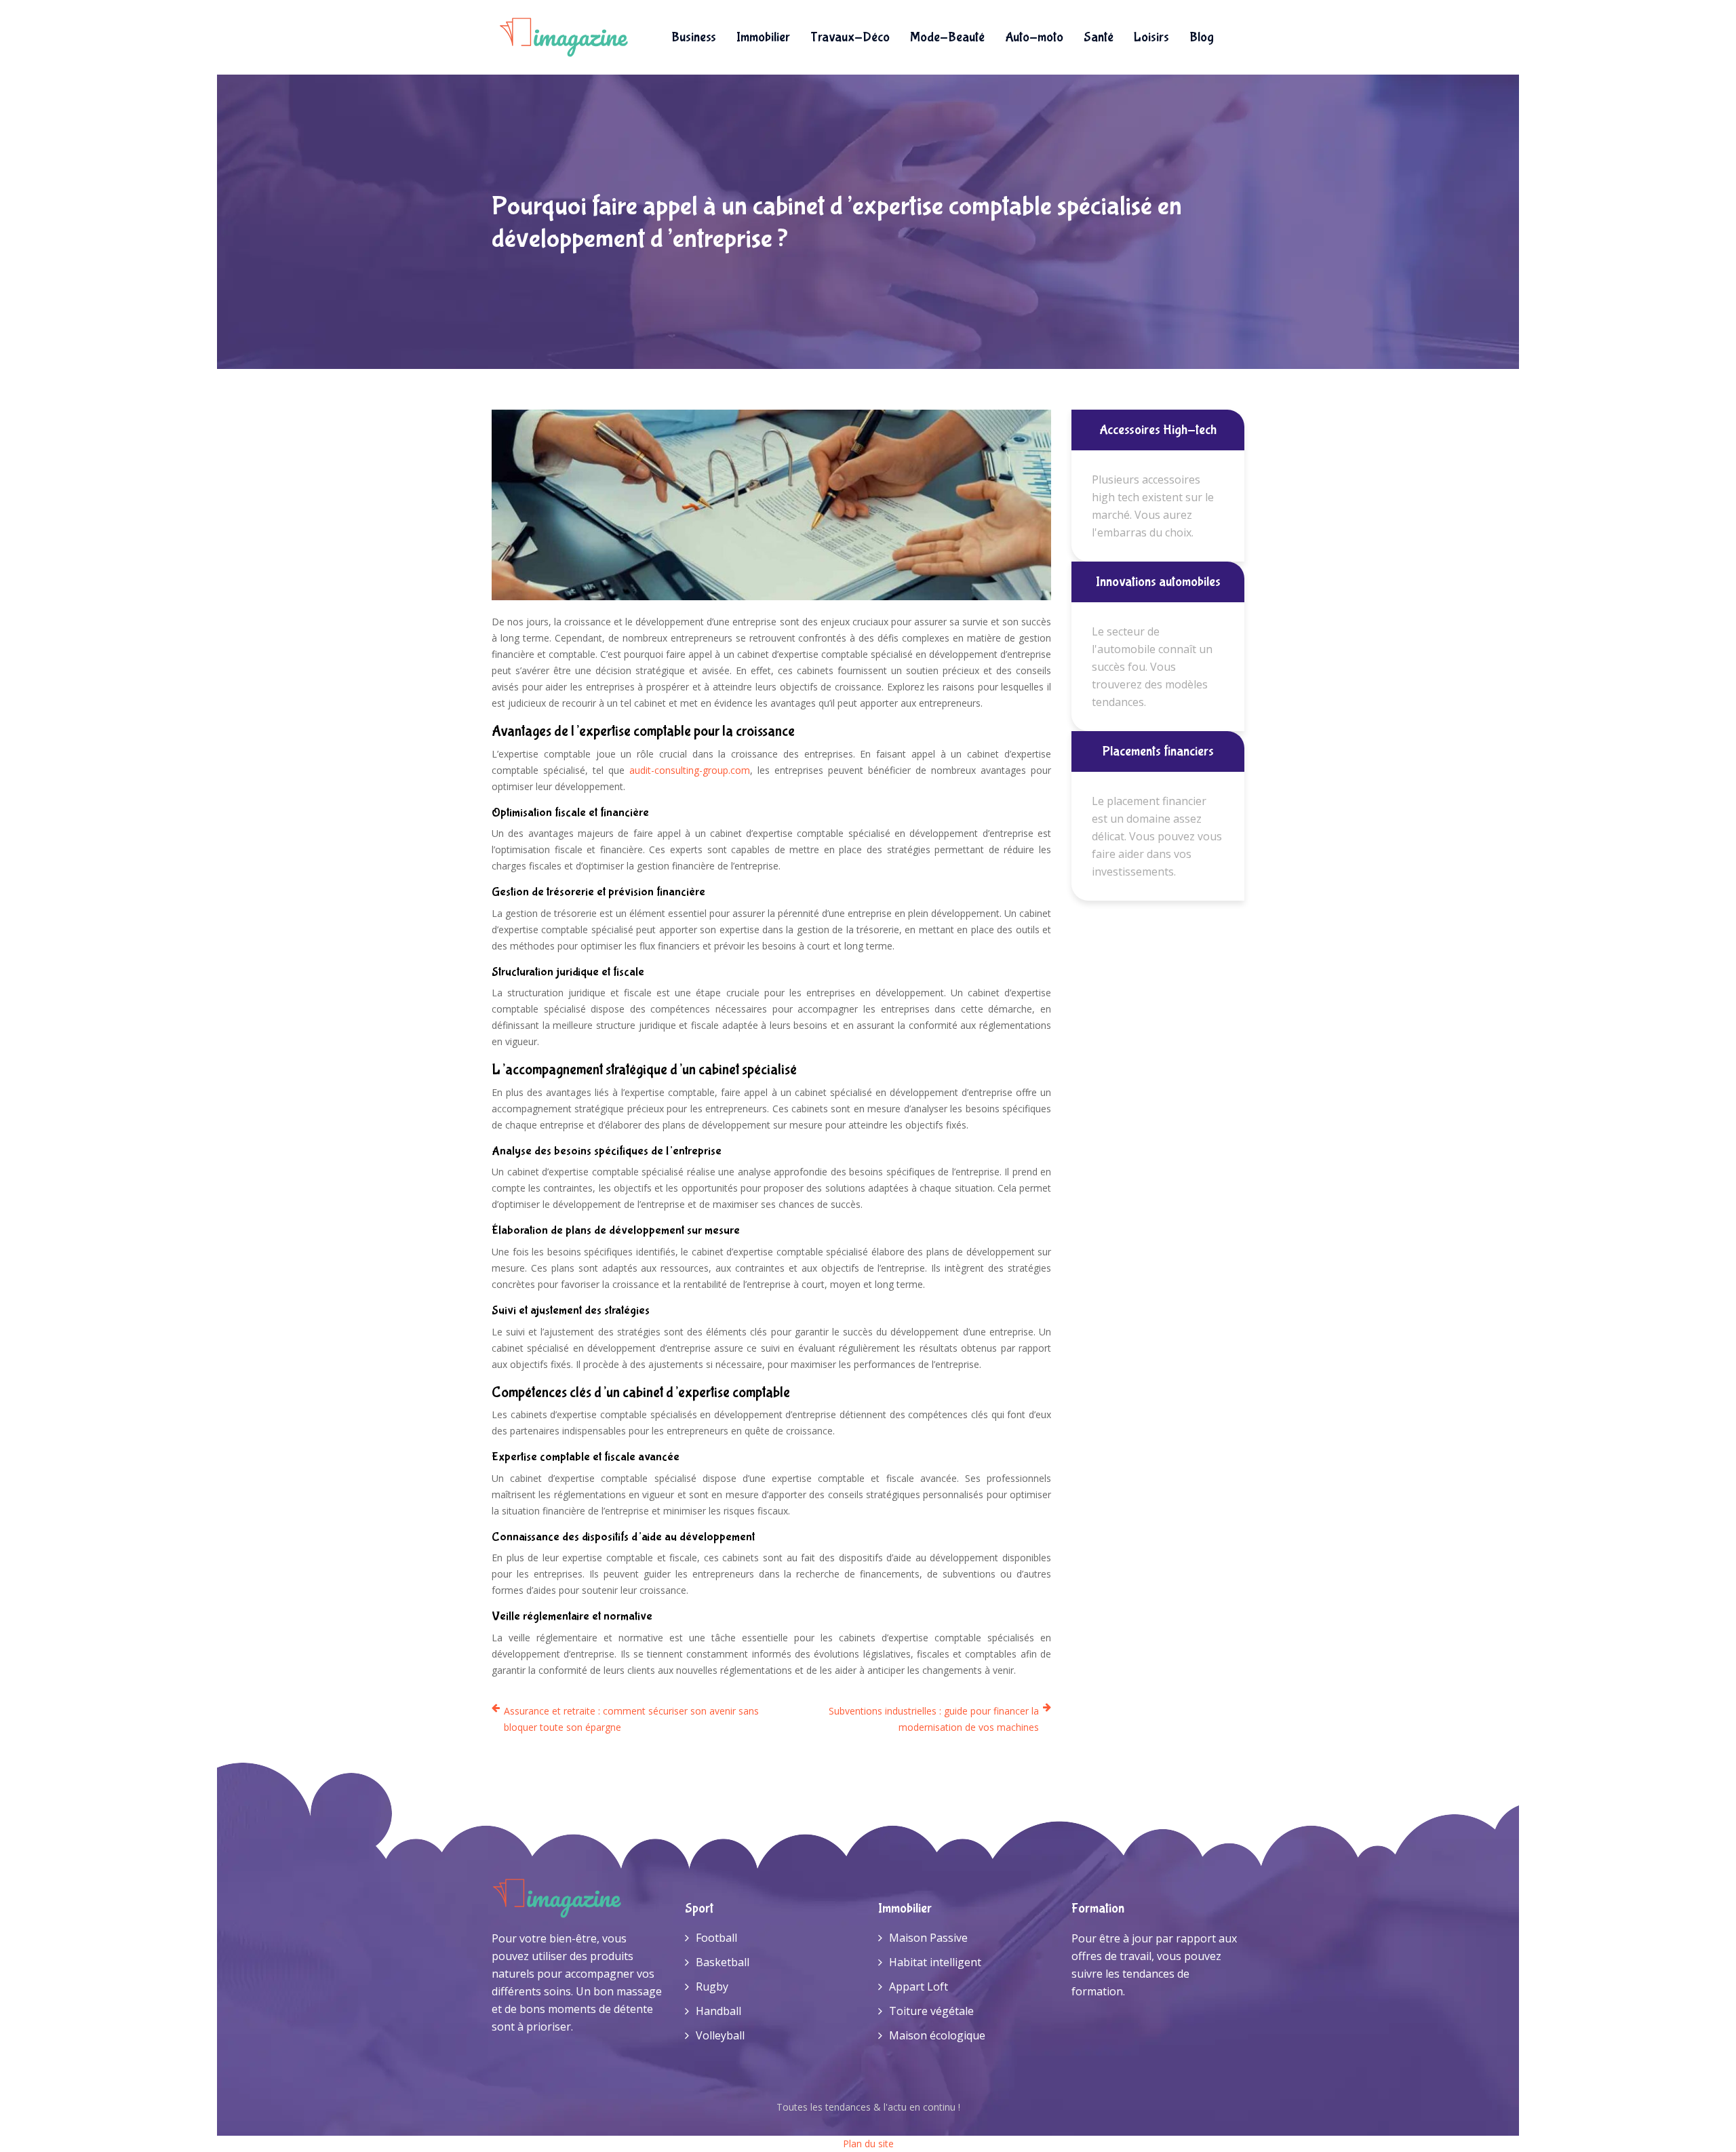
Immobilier (763, 37)
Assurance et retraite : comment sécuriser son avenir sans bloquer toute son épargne (631, 1719)
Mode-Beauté (947, 37)
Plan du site (868, 2144)
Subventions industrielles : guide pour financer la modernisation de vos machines (934, 1719)
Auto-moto (1034, 37)
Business (694, 37)
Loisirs (1151, 37)
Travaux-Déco (850, 37)
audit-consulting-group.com (690, 770)
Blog (1202, 37)
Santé (1099, 37)
